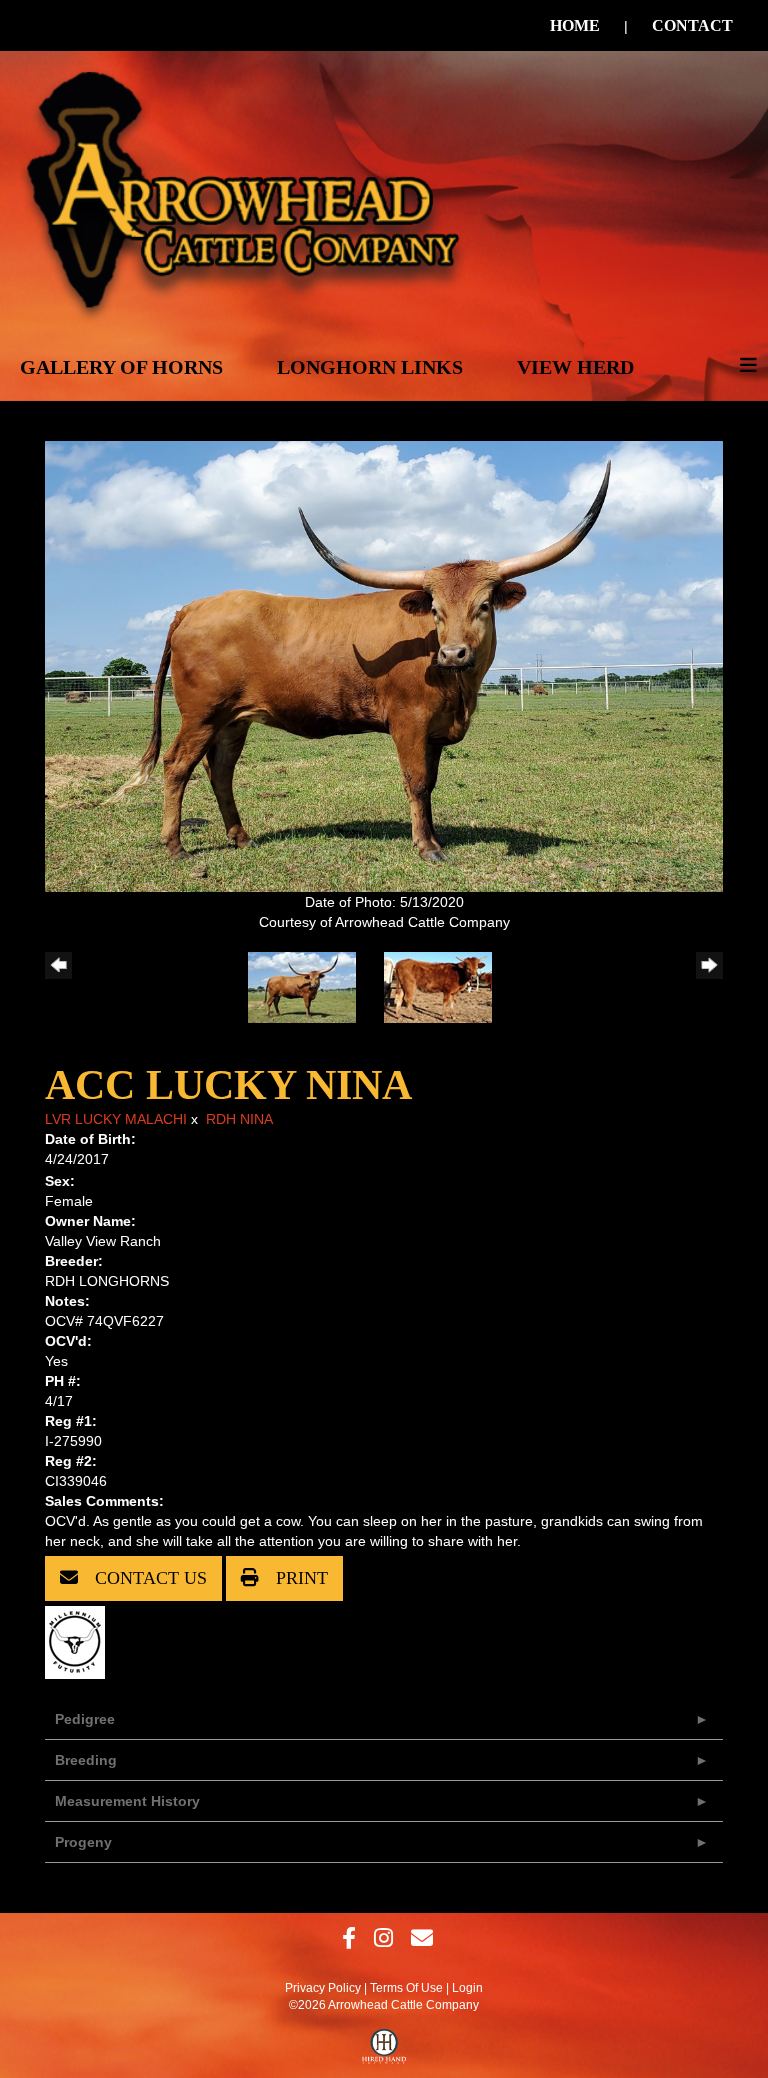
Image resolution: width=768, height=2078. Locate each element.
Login (467, 1988)
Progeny (83, 1842)
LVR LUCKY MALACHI (116, 1119)
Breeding (86, 1760)
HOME (575, 25)
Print (299, 1578)
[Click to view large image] (384, 665)
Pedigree (85, 1719)
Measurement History (127, 1801)
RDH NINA (239, 1119)
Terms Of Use (406, 1988)
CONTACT (692, 25)
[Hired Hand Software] (384, 2051)
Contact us (148, 1578)
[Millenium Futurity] (80, 1641)
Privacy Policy (323, 1988)
